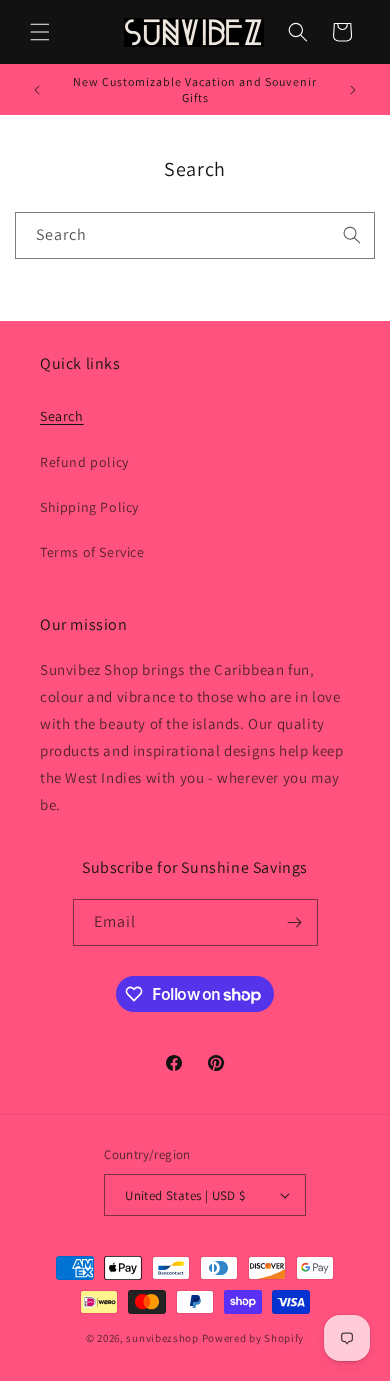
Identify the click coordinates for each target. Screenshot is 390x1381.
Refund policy (84, 462)
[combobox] (195, 235)
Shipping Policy (89, 507)
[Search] (352, 235)
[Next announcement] (353, 90)
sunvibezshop (162, 1338)
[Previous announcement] (37, 90)
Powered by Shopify (253, 1338)
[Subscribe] (295, 922)
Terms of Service (92, 552)
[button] (40, 32)
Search (62, 416)
